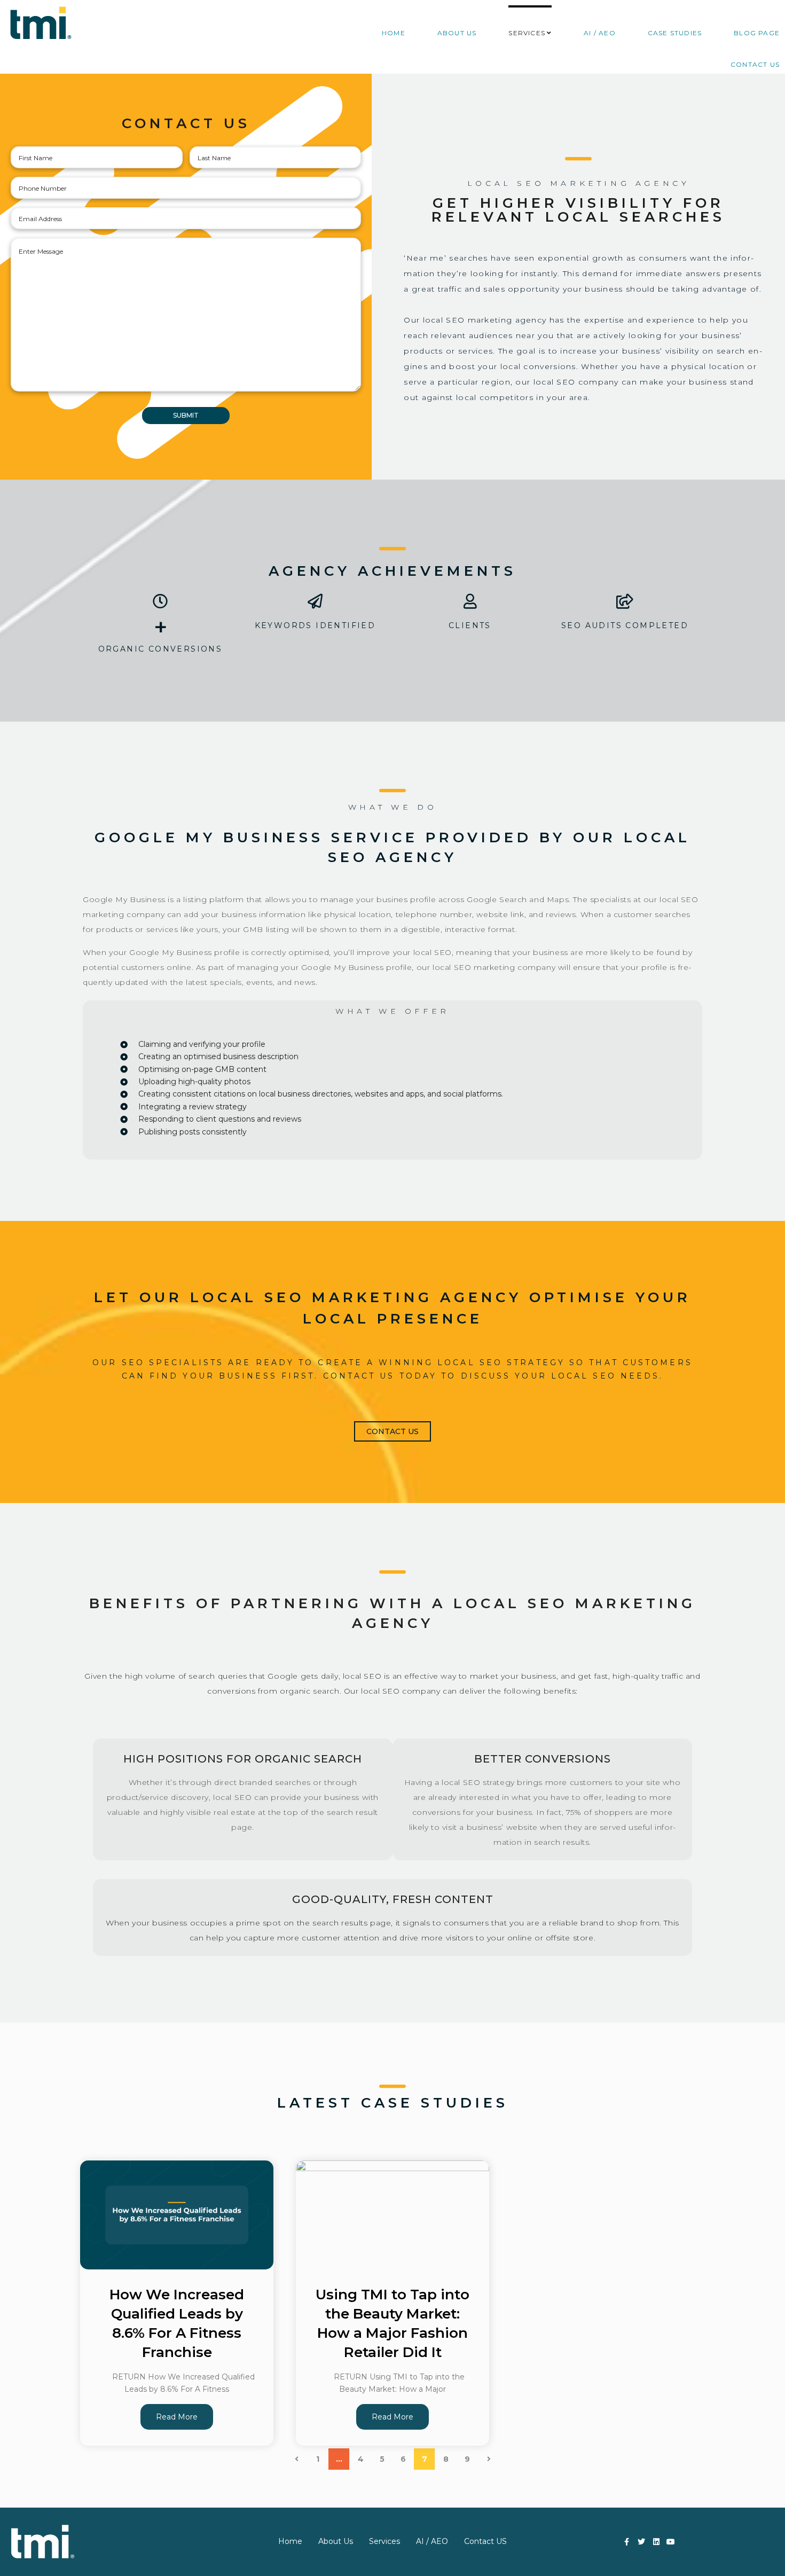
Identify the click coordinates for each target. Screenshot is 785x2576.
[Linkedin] (656, 2542)
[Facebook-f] (627, 2542)
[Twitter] (641, 2542)
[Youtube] (671, 2542)
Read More (177, 2417)
